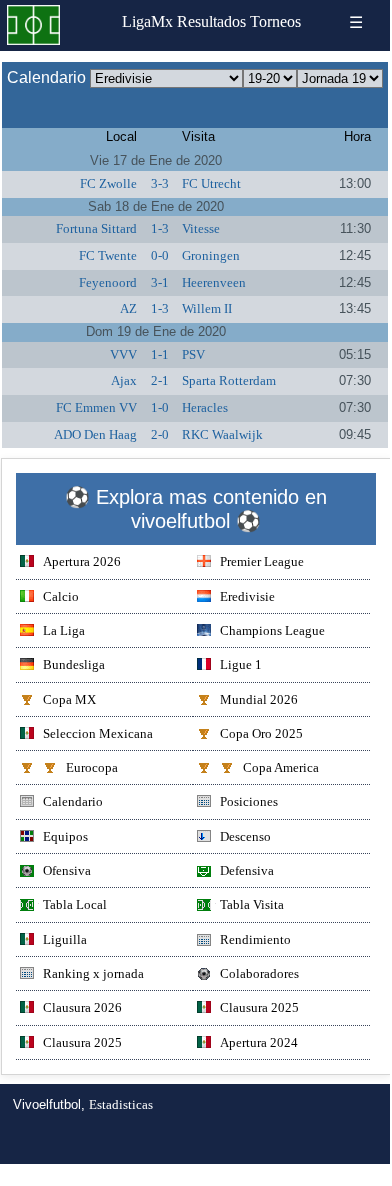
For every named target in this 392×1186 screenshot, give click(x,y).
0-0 (160, 255)
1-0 (160, 407)
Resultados (211, 21)
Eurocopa (92, 767)
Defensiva (247, 870)
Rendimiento (255, 939)
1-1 (160, 354)
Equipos (65, 836)
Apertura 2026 (82, 561)
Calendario (73, 801)
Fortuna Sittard (96, 228)
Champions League (272, 630)
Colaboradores (259, 973)
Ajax (124, 380)
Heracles (205, 407)
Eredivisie (247, 596)
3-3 (160, 183)
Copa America (281, 767)
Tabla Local (75, 904)
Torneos (275, 21)
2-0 (160, 434)
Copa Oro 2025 (261, 733)
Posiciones (249, 801)
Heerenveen (214, 282)
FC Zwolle (108, 183)
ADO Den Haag (95, 434)
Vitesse (201, 228)
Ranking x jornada (93, 973)
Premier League (262, 561)
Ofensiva (67, 870)
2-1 (160, 380)
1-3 (160, 228)
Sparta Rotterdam (229, 380)
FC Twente (108, 255)
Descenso (245, 836)
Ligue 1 (241, 664)
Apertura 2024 (259, 1042)
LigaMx (147, 21)
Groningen (211, 255)
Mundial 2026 (259, 699)
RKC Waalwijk (222, 434)
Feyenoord (108, 282)
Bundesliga (74, 664)
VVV (123, 354)
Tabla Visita (252, 904)
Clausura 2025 (259, 1007)
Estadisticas (121, 1104)
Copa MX (69, 699)
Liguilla (65, 939)
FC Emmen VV (96, 407)
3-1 (160, 282)
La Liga (64, 630)
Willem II (207, 308)
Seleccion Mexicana (98, 733)
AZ (128, 308)
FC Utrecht (211, 183)
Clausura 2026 (82, 1007)
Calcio (61, 596)
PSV (193, 354)
